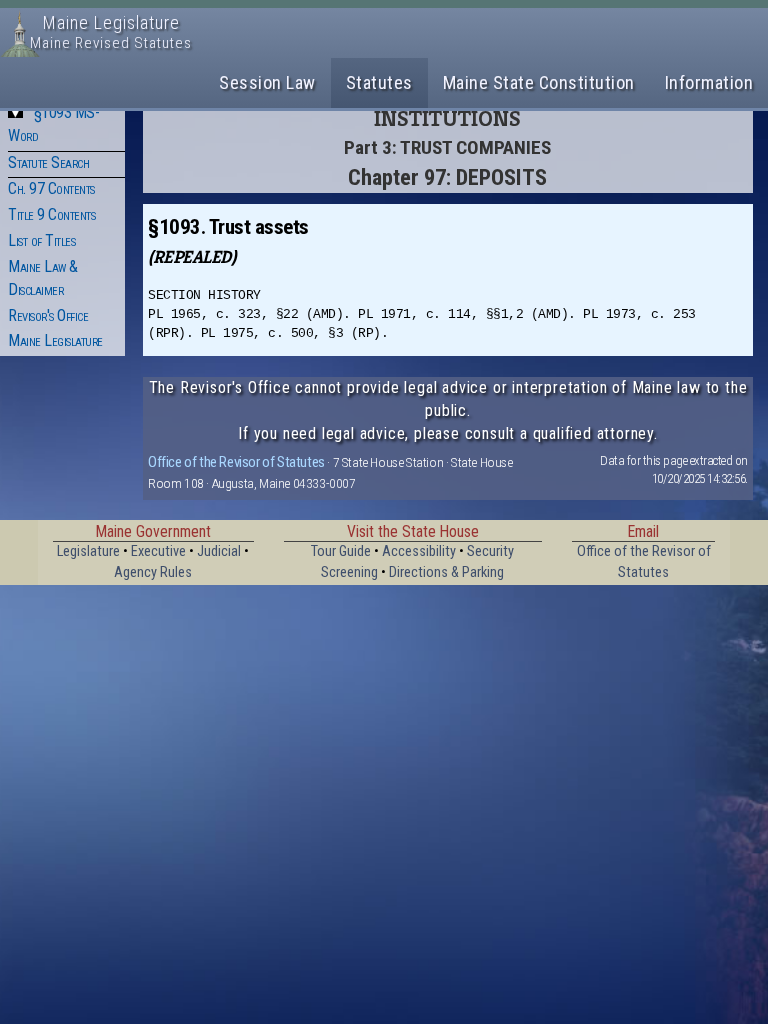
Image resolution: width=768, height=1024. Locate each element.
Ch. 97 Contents (51, 188)
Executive (158, 551)
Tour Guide (341, 551)
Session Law (267, 82)
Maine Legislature (55, 340)
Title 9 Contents (51, 214)
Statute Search (48, 162)
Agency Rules (153, 572)
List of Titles (41, 240)
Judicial (219, 551)
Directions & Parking (446, 572)
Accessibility (419, 551)
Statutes (379, 82)
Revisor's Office (48, 315)
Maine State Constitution (539, 82)
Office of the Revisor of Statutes (236, 462)
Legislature (88, 551)
